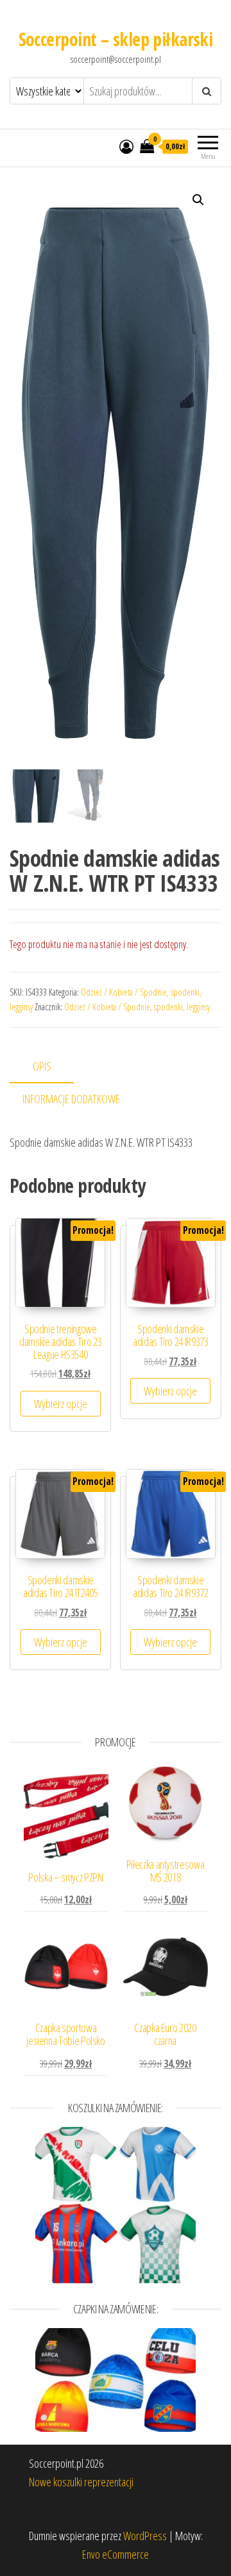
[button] (198, 200)
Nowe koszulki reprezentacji (81, 2482)
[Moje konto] (126, 146)
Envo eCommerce (116, 2554)
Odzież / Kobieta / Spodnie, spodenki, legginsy (137, 1007)
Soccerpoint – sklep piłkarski (116, 39)
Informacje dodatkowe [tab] (71, 1099)
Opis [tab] (42, 1066)
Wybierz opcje (61, 1404)
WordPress (145, 2536)
